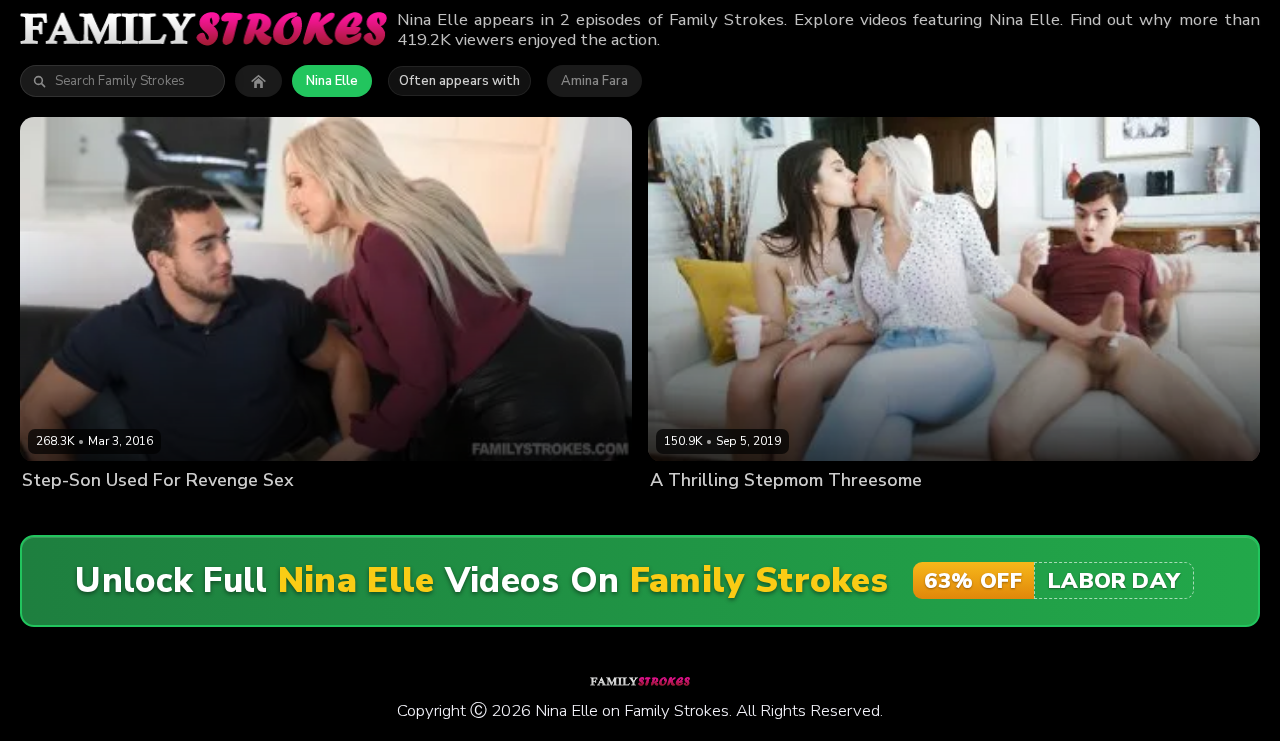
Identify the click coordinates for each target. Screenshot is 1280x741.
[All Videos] (258, 81)
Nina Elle (332, 81)
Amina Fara (594, 81)
